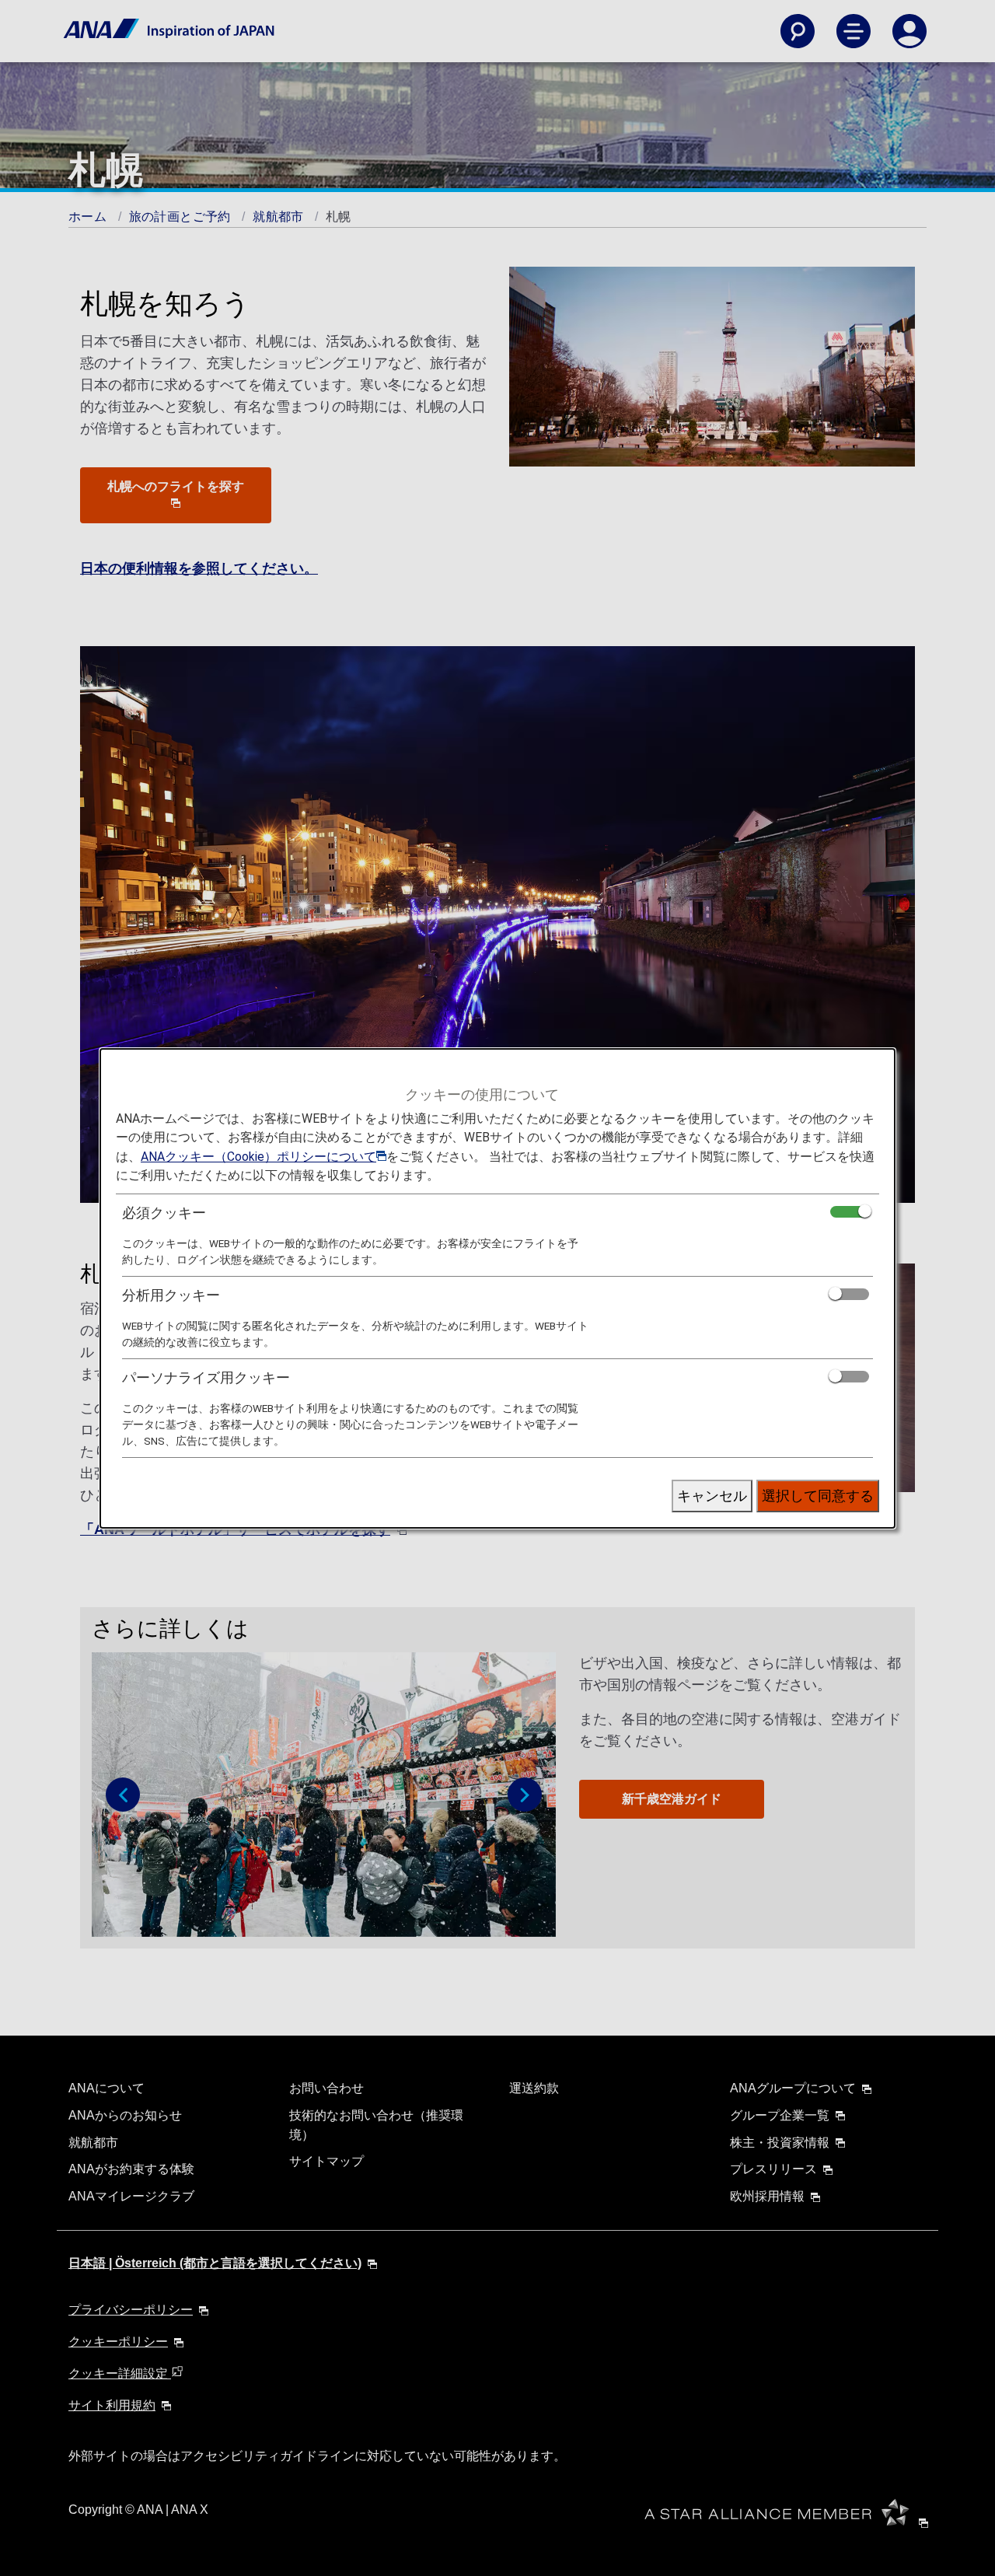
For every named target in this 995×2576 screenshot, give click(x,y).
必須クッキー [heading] (164, 1213)
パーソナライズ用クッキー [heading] (206, 1377)
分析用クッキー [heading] (171, 1295)
